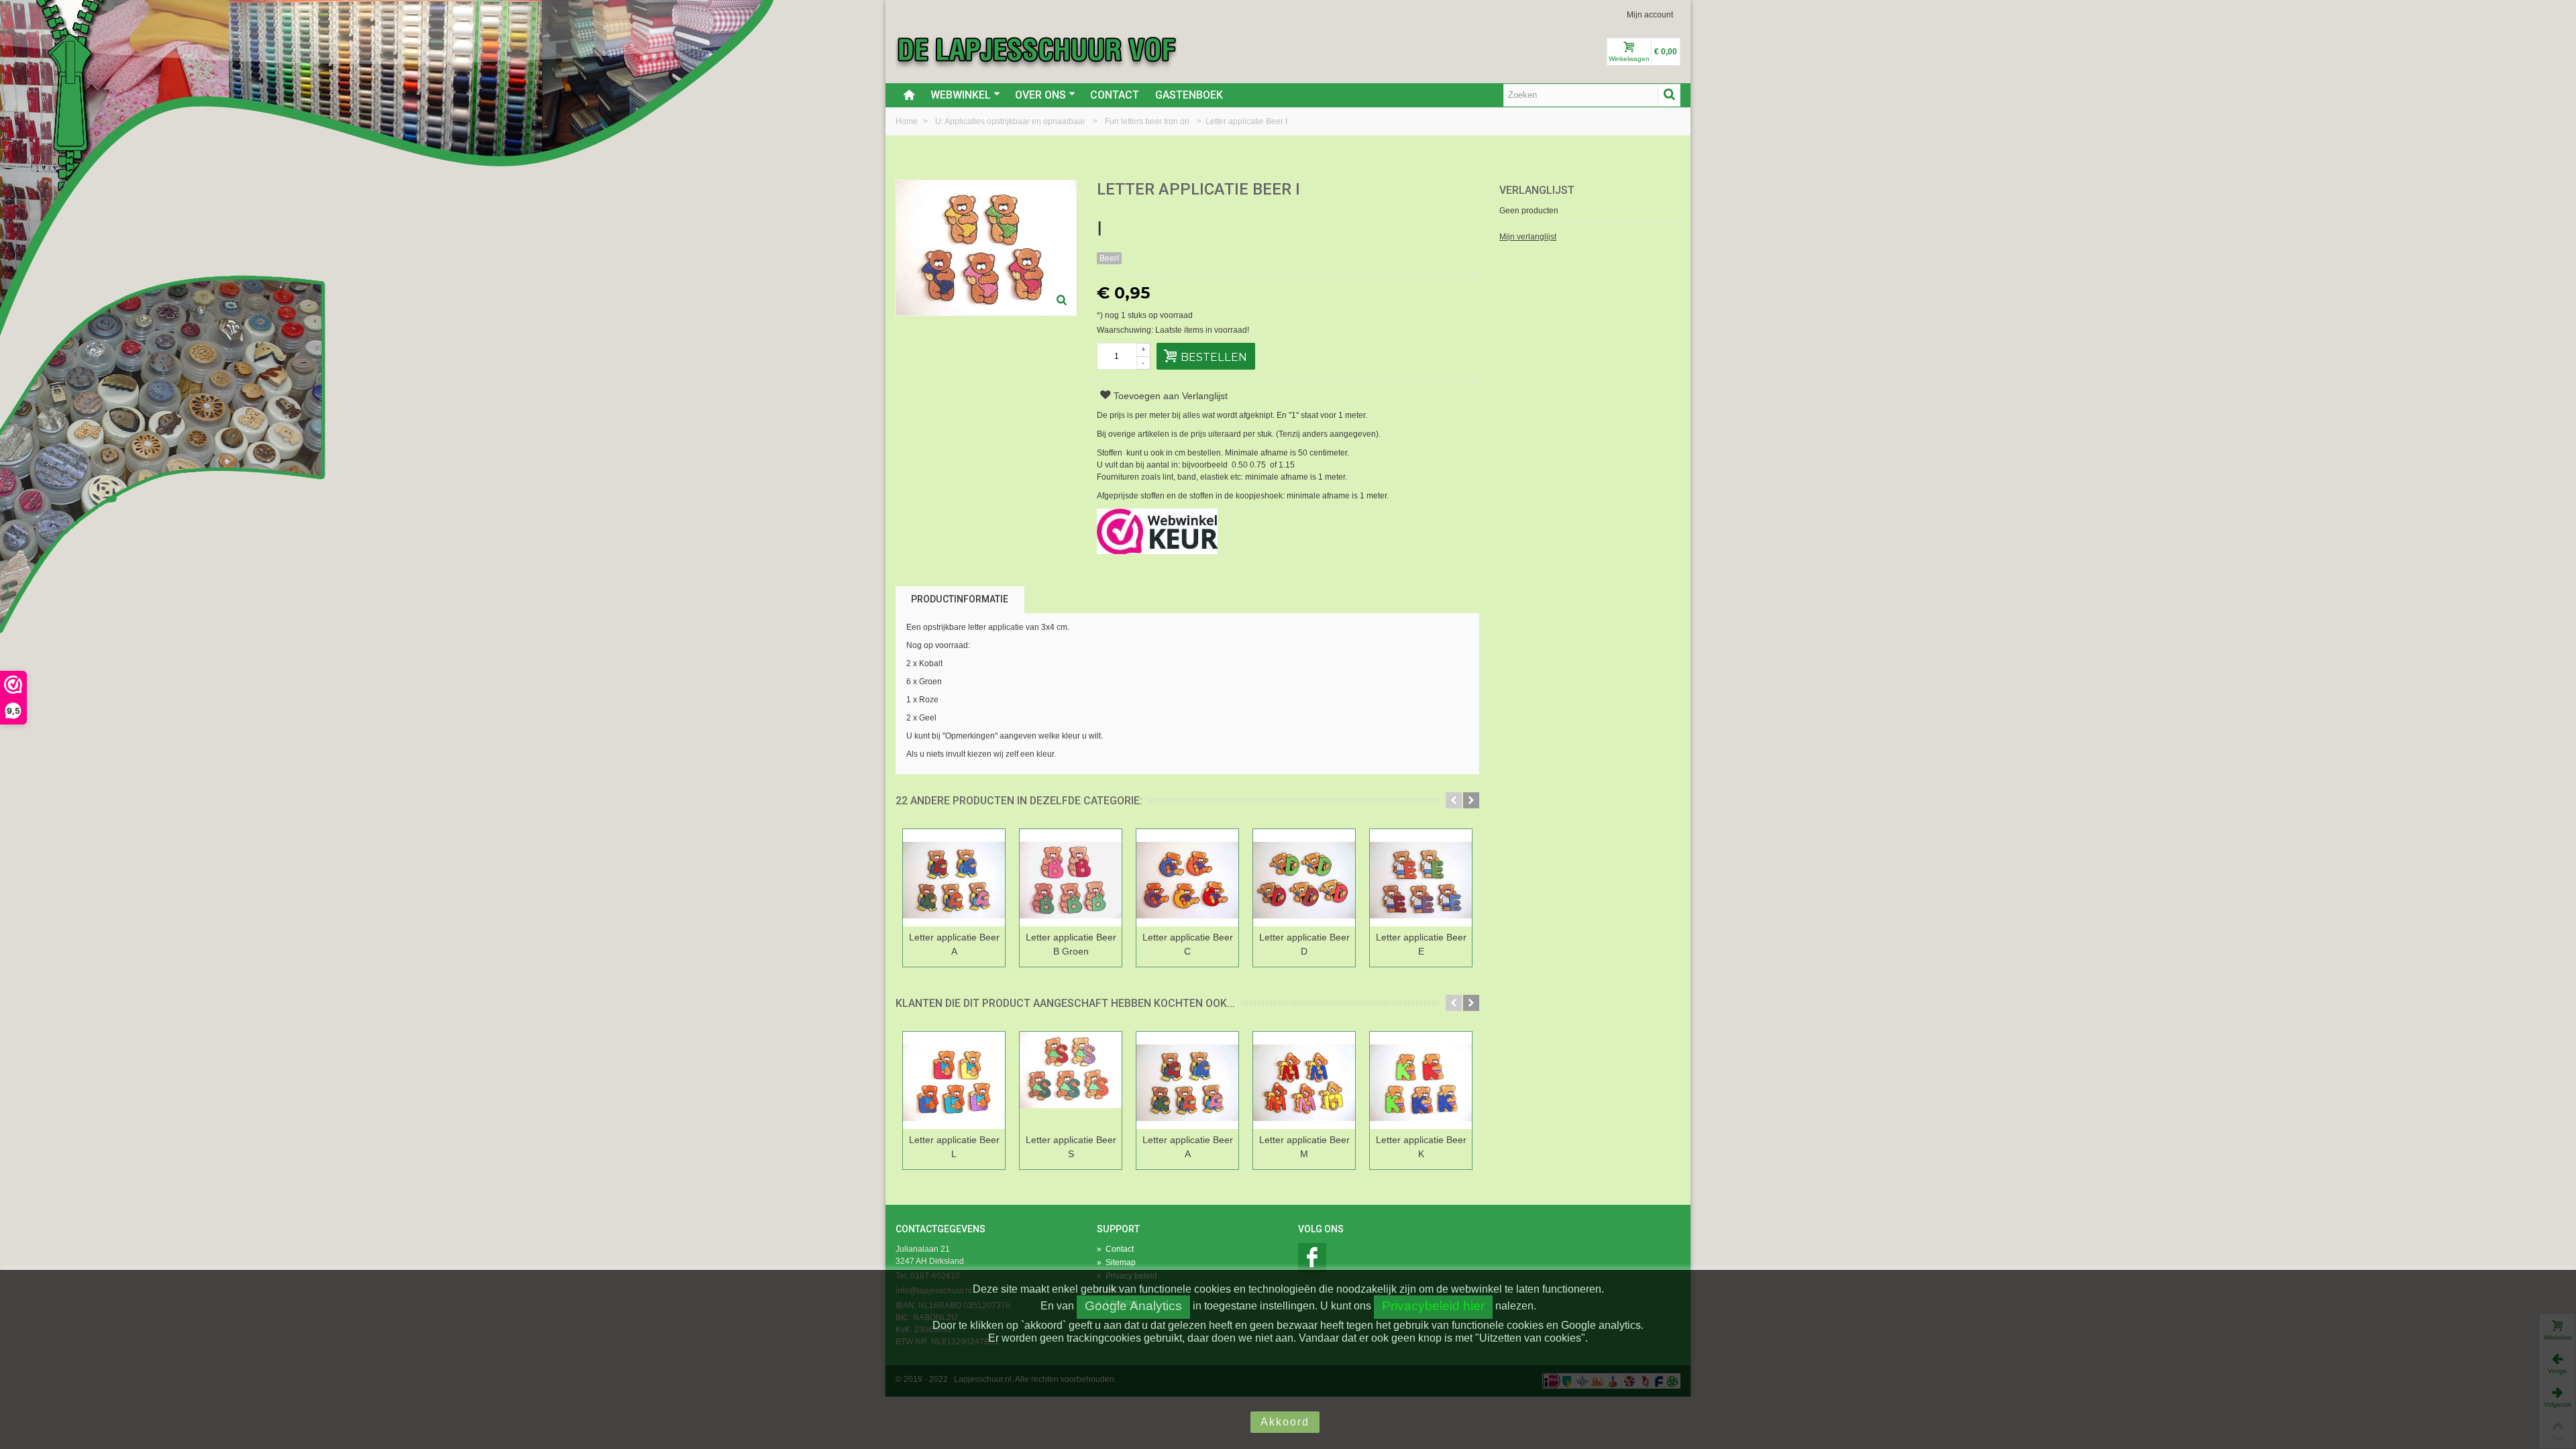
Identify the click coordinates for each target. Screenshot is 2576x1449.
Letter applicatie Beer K (1421, 1147)
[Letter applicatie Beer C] (1187, 878)
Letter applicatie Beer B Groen (1071, 944)
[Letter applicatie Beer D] (1304, 878)
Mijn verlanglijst (1528, 237)
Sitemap (1116, 1263)
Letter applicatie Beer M (1304, 1147)
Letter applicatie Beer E (1421, 944)
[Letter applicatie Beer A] (954, 878)
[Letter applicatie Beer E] (1421, 878)
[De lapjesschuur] (1036, 49)
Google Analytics (1133, 1306)
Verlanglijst (1537, 190)
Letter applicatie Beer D (1304, 944)
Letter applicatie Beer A (954, 944)
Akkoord (1285, 1422)
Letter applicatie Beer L (954, 1147)
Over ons (1040, 95)
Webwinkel (961, 95)
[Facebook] (1312, 1258)
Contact (1115, 95)
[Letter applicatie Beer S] (1071, 1080)
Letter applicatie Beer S (1071, 1147)
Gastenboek (1189, 95)
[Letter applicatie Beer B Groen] (1071, 878)
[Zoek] (1669, 95)
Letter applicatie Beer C (1188, 944)
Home (908, 121)
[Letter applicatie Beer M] (1304, 1080)
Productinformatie (960, 599)
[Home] (909, 95)
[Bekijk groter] (1062, 301)
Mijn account (1650, 15)
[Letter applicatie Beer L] (954, 1080)
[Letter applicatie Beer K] (1421, 1080)
